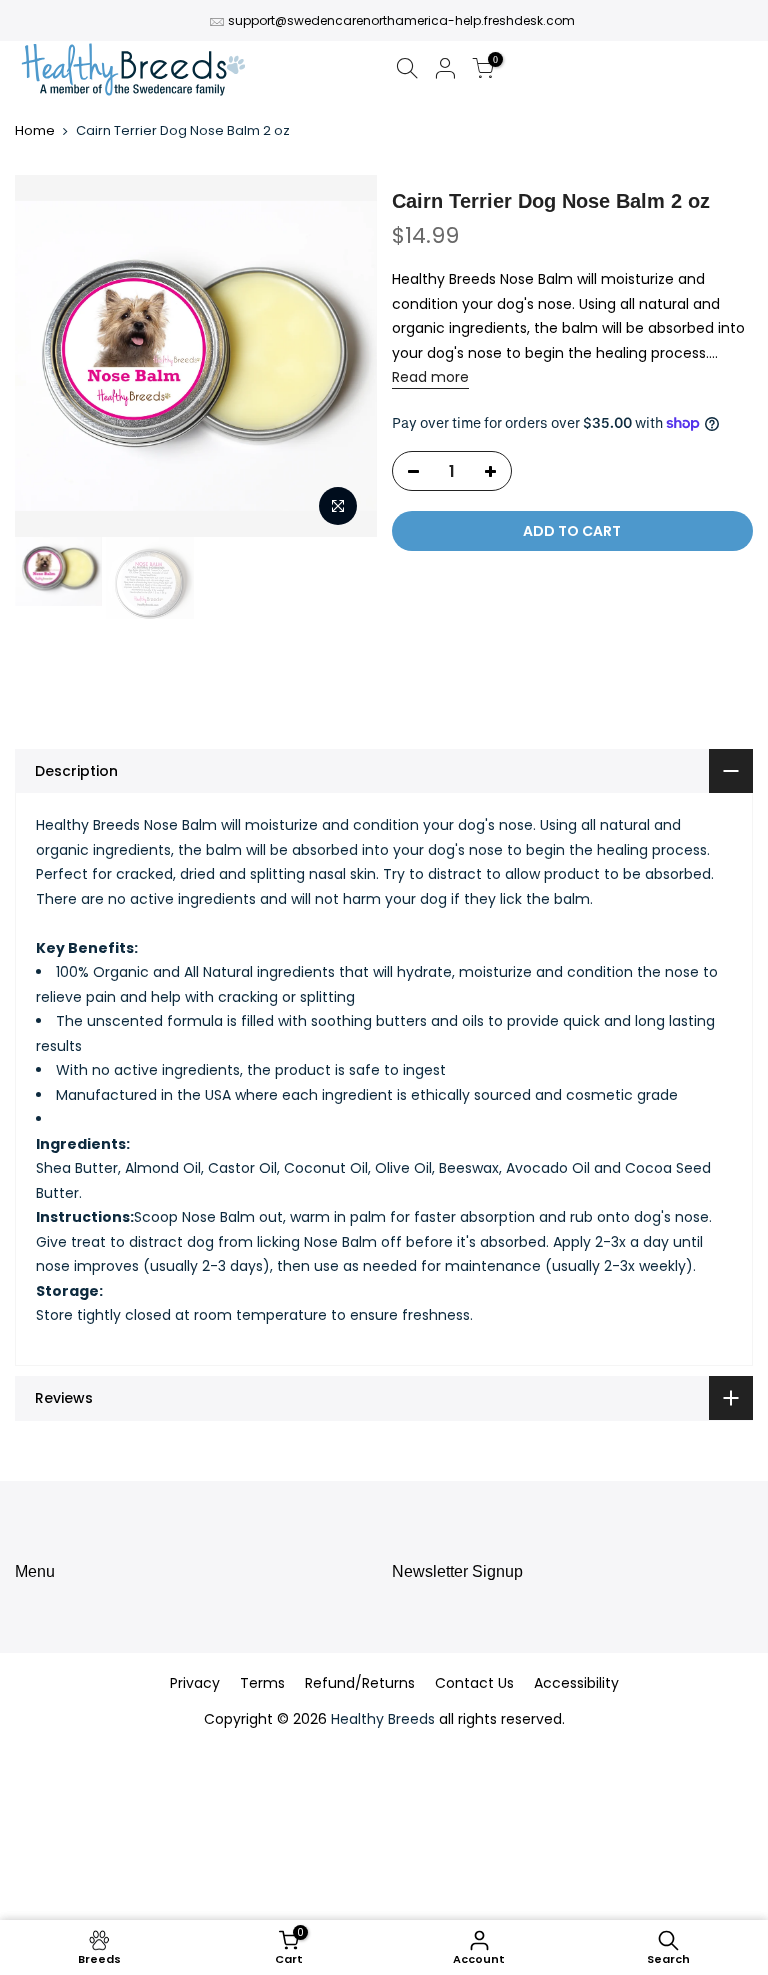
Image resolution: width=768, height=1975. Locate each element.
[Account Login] (445, 71)
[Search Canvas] (407, 71)
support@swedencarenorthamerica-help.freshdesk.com (401, 20)
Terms (262, 1683)
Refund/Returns (360, 1683)
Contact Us (474, 1683)
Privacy (195, 1683)
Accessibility (576, 1683)
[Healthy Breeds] (133, 71)
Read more (430, 377)
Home (35, 131)
